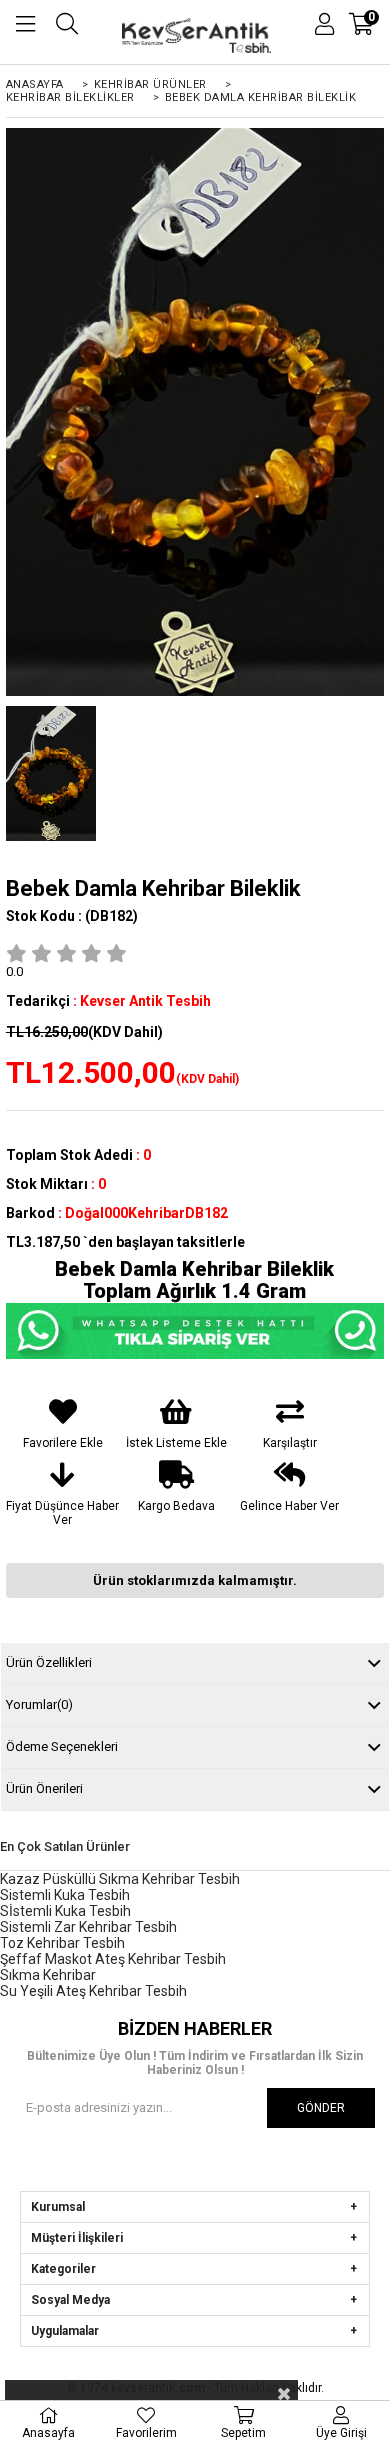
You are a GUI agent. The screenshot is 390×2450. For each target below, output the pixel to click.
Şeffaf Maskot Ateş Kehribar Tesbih (113, 1959)
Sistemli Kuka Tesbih (65, 1895)
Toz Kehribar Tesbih (62, 1943)
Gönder (321, 2108)
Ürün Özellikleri (49, 1662)
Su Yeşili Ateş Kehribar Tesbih (93, 1991)
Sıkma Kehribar (48, 1975)
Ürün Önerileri (44, 1788)
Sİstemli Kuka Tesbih (65, 1911)
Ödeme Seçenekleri (62, 1746)
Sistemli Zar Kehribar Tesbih (88, 1927)
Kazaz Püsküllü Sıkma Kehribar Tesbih (120, 1879)
